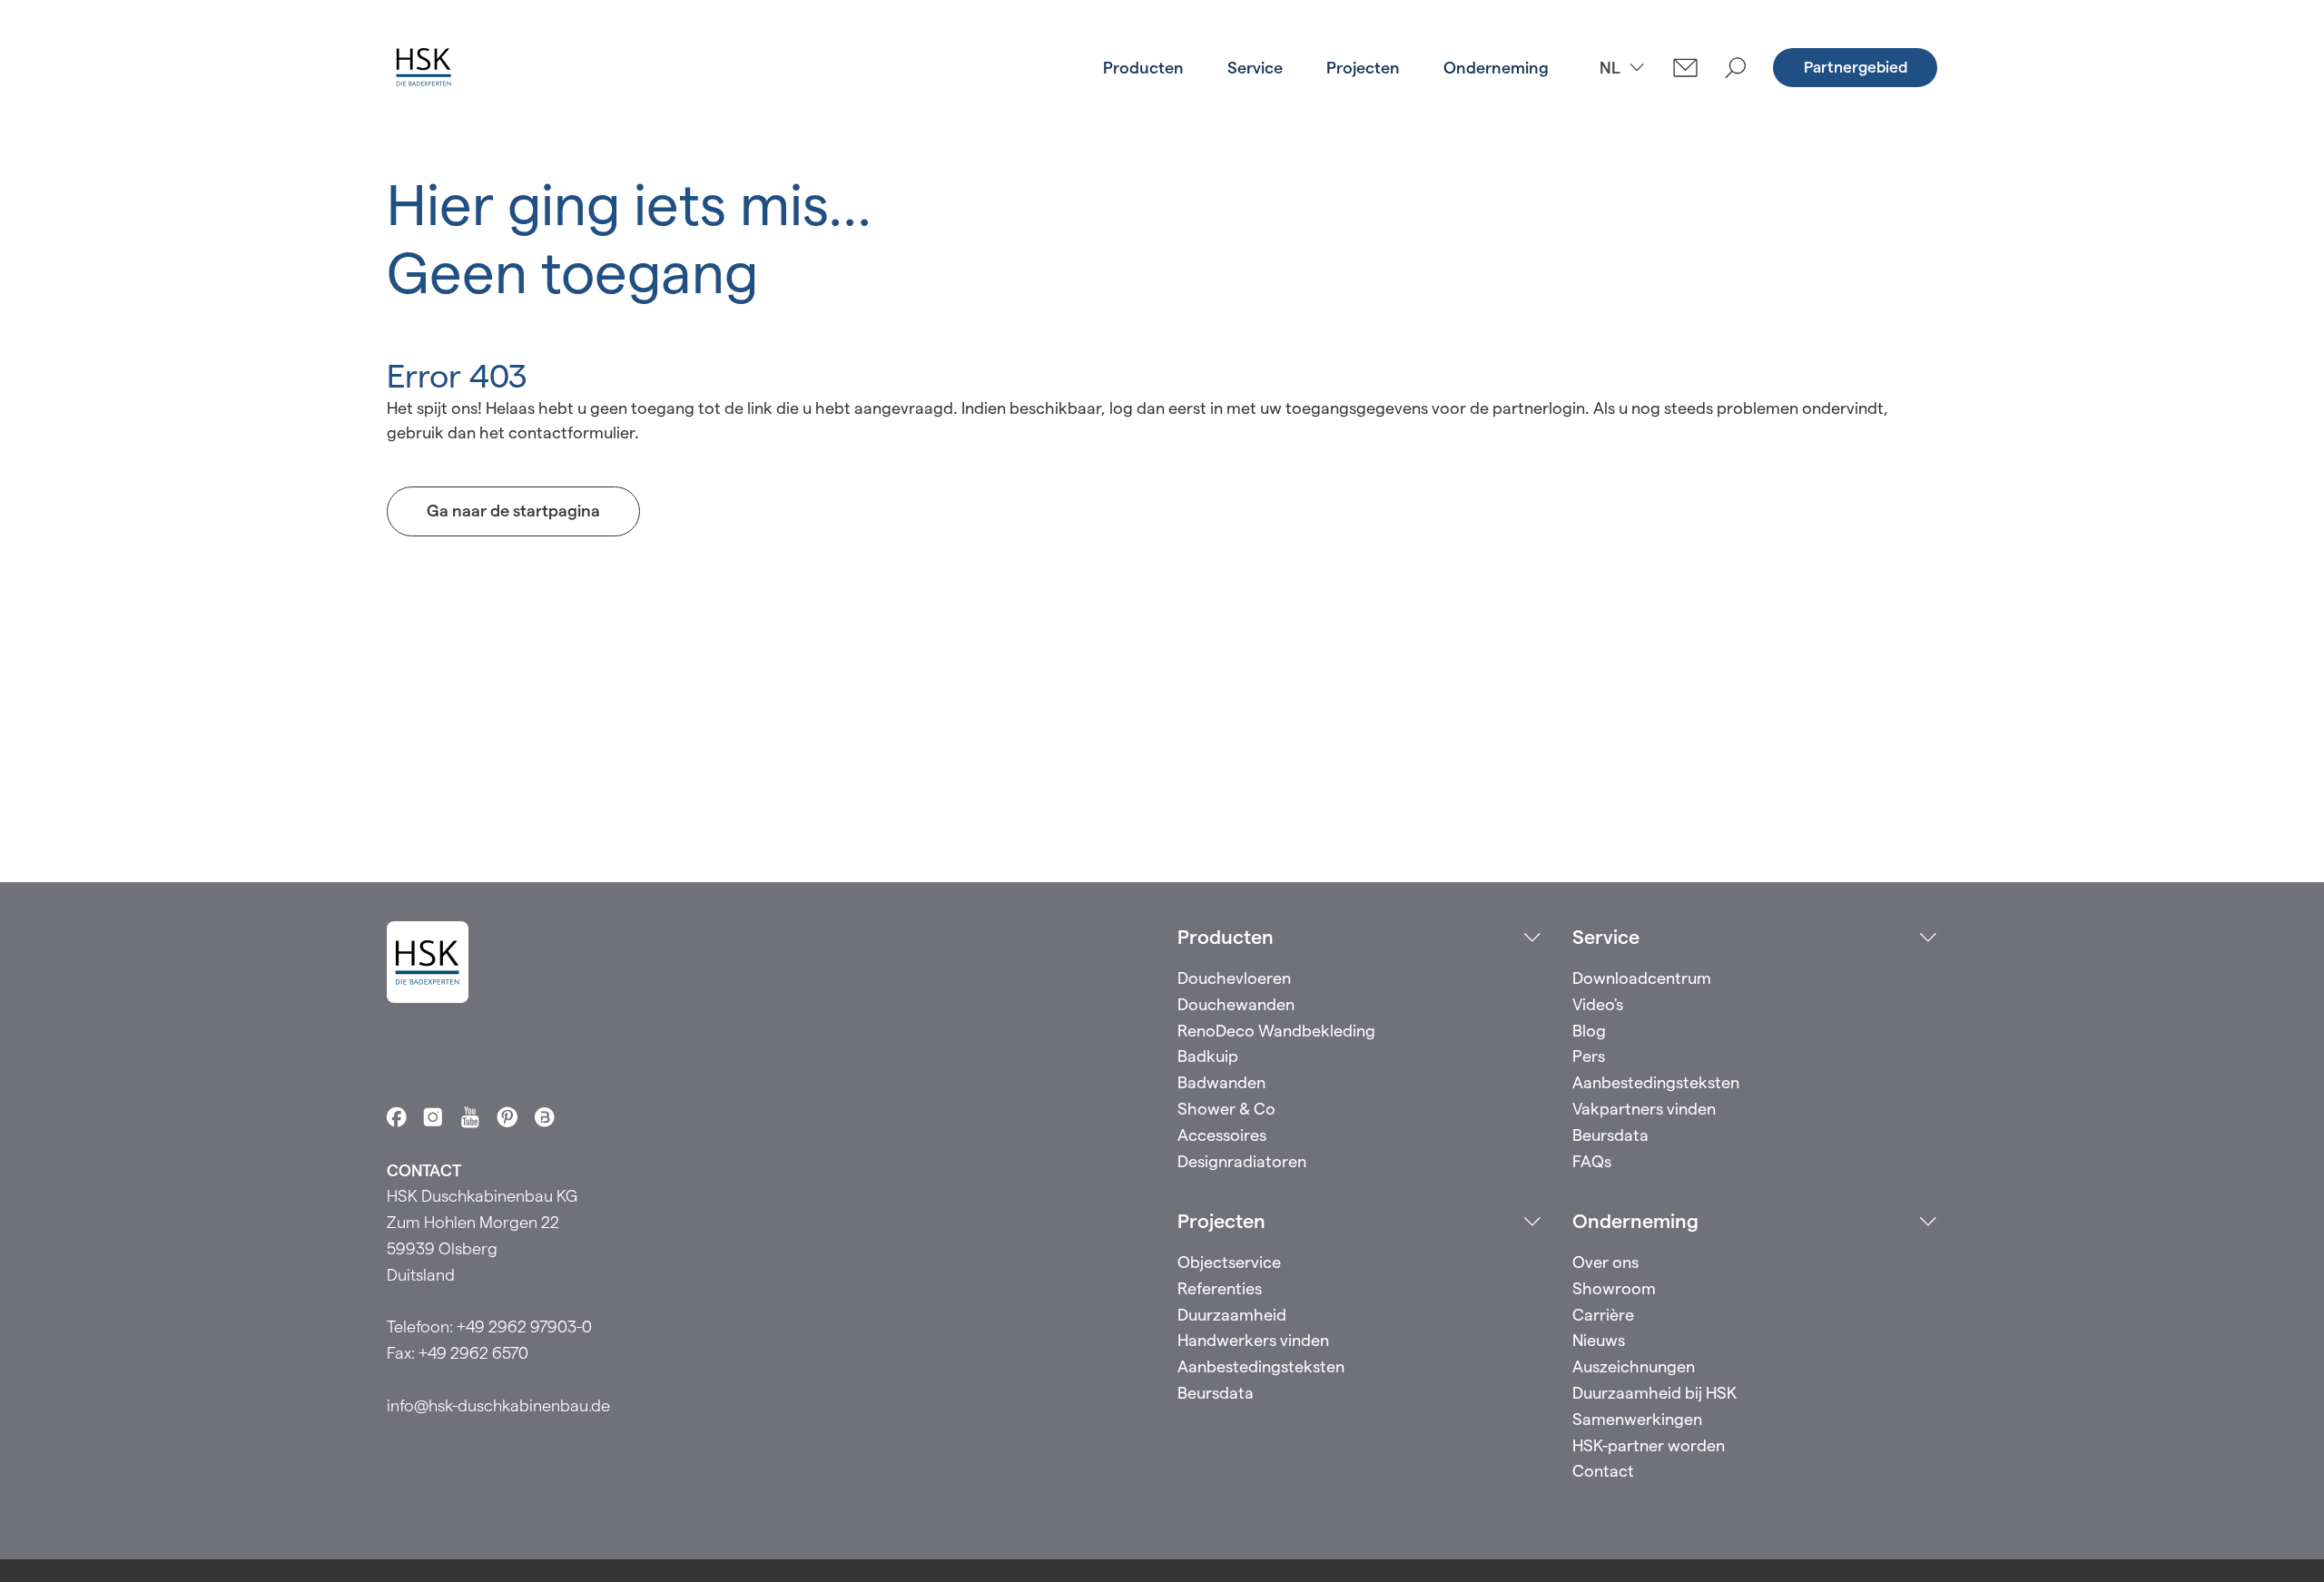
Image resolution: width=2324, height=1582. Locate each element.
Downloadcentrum (1642, 978)
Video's (1598, 1004)
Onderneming (1496, 68)
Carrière (1603, 1315)
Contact (1603, 1471)
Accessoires (1222, 1135)
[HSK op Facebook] (397, 1117)
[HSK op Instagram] (433, 1117)
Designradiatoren (1242, 1161)
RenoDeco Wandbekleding (1276, 1031)
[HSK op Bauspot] (545, 1117)
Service (1255, 68)
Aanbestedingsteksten (1656, 1082)
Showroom (1614, 1288)
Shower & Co (1226, 1109)
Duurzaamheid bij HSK (1654, 1393)
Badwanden (1221, 1082)
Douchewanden (1236, 1004)
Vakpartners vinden (1644, 1109)
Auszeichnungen (1634, 1366)
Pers (1589, 1056)
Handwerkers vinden (1253, 1340)
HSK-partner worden (1649, 1445)
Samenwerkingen (1637, 1419)
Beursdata (1610, 1135)
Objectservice (1229, 1262)
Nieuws (1599, 1340)
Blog (1589, 1031)
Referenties (1220, 1288)
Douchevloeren (1234, 978)
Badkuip (1208, 1056)
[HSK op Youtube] (470, 1117)
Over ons (1605, 1262)
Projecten (1363, 68)
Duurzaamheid (1232, 1315)
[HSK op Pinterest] (507, 1117)
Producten (1143, 68)
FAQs (1592, 1161)
